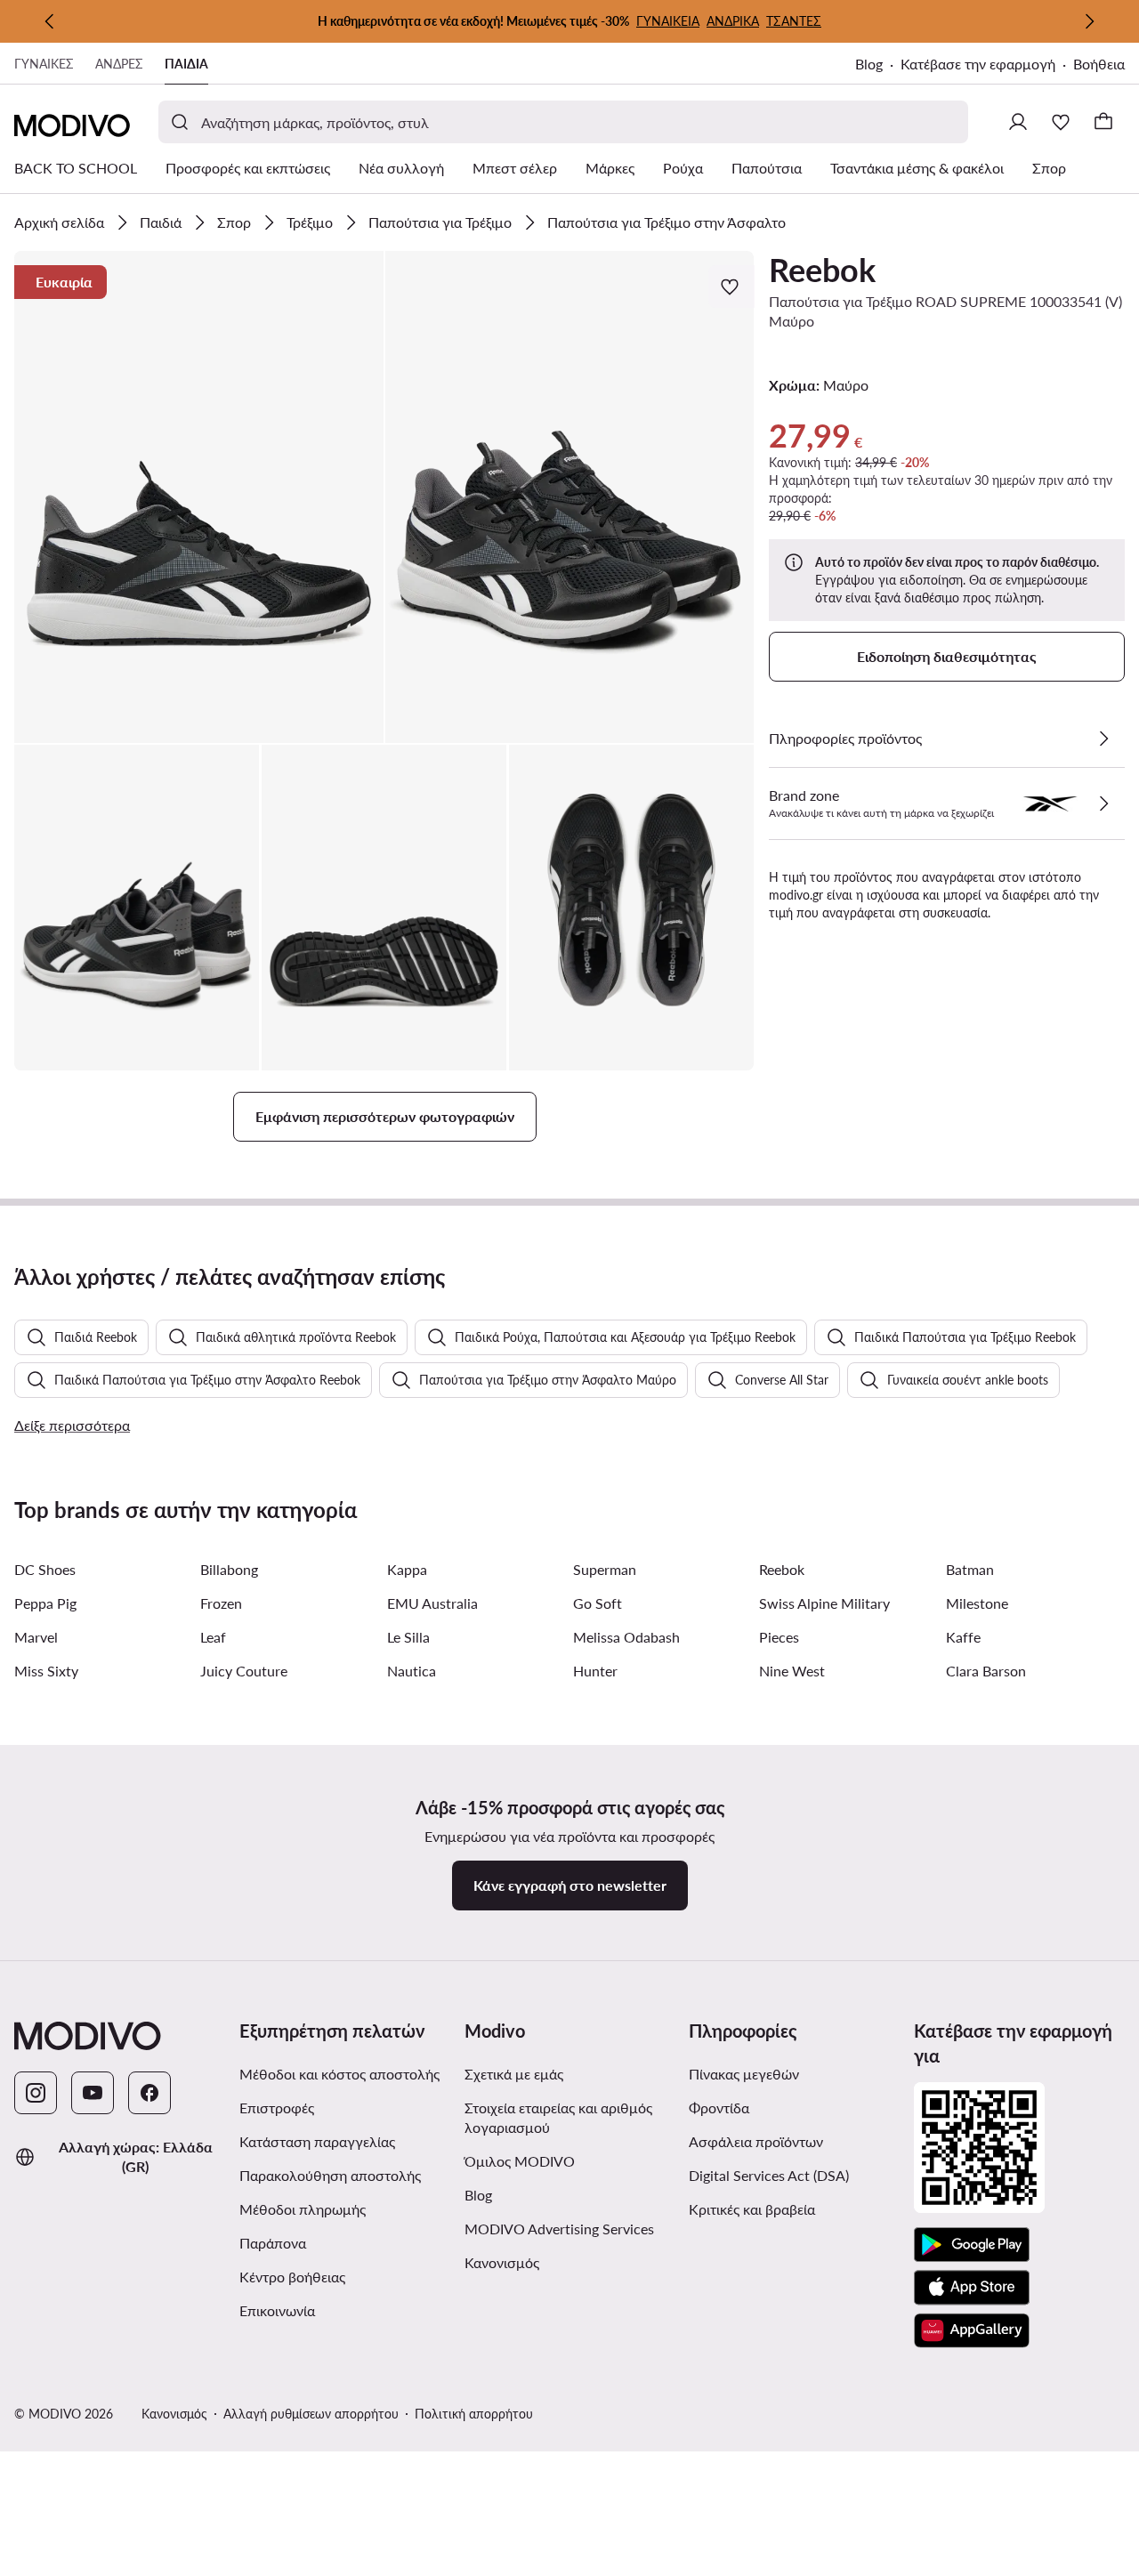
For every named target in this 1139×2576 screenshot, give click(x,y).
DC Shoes (45, 1569)
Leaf (213, 1637)
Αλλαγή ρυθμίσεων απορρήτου (311, 2414)
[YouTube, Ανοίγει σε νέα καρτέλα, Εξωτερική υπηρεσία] (93, 2093)
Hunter (595, 1671)
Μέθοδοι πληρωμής (303, 2209)
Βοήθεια (1099, 64)
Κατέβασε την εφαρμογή (987, 65)
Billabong (229, 1569)
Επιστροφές (277, 2108)
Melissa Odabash (626, 1637)
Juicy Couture (244, 1671)
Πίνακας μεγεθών (744, 2074)
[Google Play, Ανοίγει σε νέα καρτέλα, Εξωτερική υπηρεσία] (972, 2245)
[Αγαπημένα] (1061, 122)
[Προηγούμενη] (50, 21)
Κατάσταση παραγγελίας (317, 2141)
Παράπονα (273, 2243)
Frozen (221, 1603)
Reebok (822, 270)
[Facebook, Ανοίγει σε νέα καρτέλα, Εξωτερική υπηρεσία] (149, 2093)
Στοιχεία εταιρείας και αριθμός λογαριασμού (558, 2117)
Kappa (407, 1569)
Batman (970, 1569)
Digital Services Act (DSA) (769, 2175)
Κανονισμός (570, 2262)
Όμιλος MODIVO (570, 2160)
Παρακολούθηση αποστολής (330, 2175)
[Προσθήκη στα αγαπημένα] (731, 287)
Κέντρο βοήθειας (292, 2277)
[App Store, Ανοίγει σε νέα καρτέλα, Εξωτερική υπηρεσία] (972, 2288)
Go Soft (598, 1603)
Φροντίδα (719, 2108)
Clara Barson (986, 1671)
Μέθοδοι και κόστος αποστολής (339, 2074)
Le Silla (408, 1637)
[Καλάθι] (1103, 122)
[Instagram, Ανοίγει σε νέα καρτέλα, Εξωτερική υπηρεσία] (36, 2093)
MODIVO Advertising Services (570, 2228)
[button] (199, 497)
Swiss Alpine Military (824, 1603)
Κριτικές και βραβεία (752, 2209)
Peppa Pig (45, 1603)
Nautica (412, 1671)
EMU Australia (432, 1603)
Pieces (779, 1637)
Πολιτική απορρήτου (474, 2414)
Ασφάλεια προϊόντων (756, 2141)
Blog (878, 65)
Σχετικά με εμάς (514, 2074)
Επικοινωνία (277, 2310)
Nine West (792, 1671)
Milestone (977, 1603)
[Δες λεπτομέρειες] (1103, 739)
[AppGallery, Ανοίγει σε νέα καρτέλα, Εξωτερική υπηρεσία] (972, 2330)
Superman (605, 1569)
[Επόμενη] (1089, 21)
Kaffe (963, 1637)
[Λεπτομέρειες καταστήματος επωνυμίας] (1103, 803)
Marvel (36, 1637)
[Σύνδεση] (1018, 122)
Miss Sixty (46, 1671)
